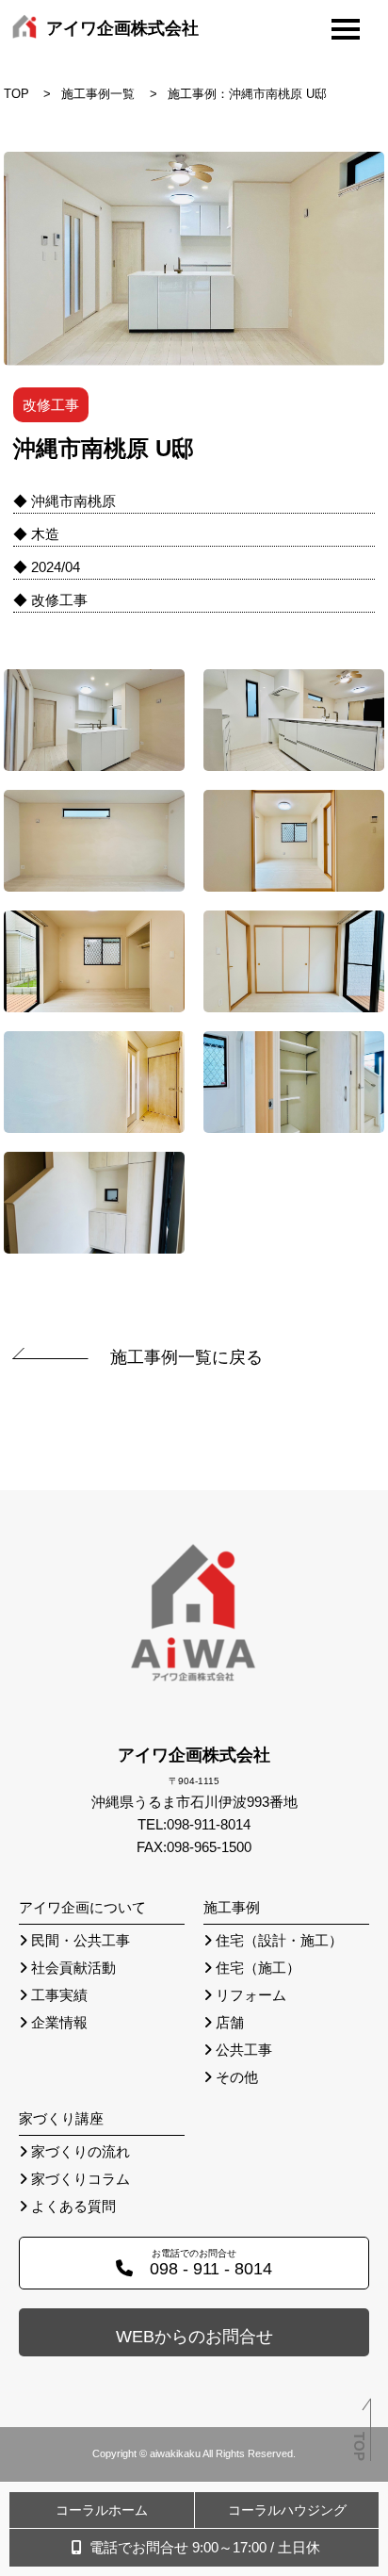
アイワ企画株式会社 (122, 28)
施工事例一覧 (98, 94)
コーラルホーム (102, 2510)
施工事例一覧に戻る (186, 1357)
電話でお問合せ (203, 2547)
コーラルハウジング (287, 2510)
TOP (16, 94)
